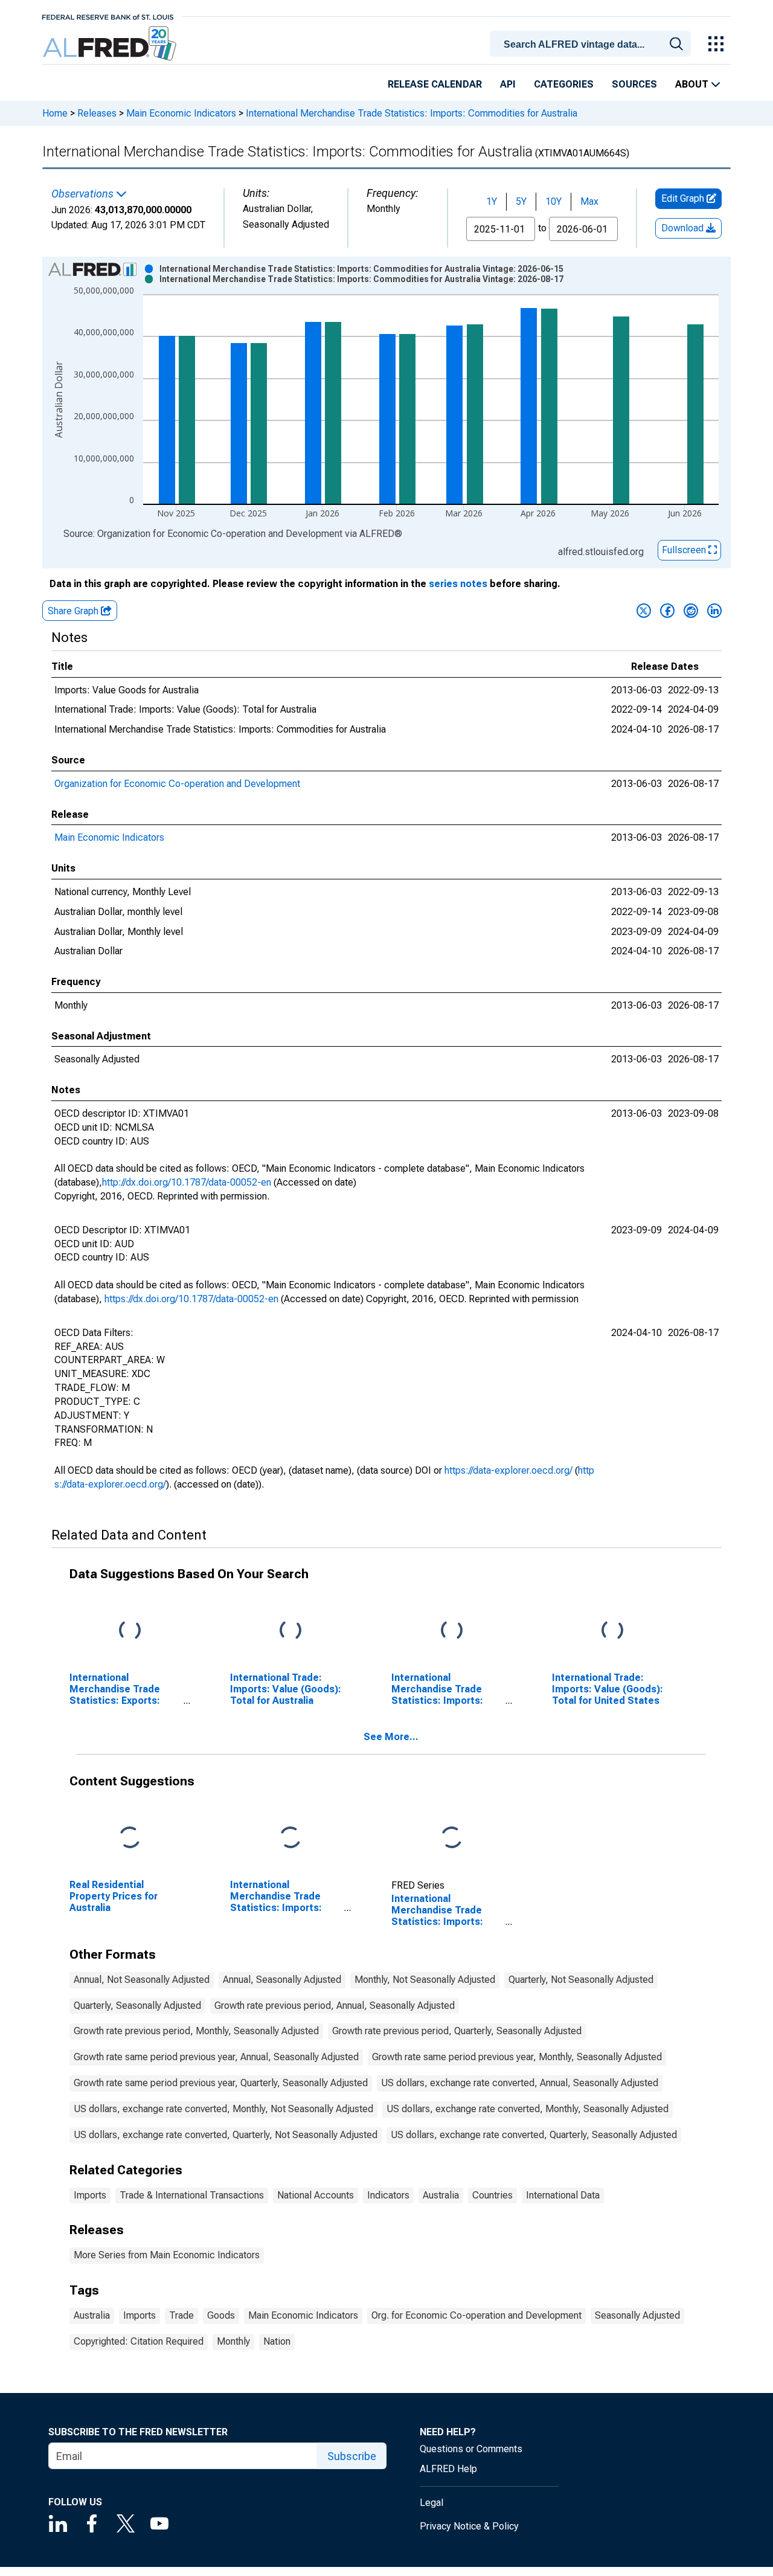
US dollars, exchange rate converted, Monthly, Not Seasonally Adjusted (223, 2109)
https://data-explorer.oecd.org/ (508, 1470)
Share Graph (74, 611)
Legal (431, 2503)
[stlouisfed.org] (108, 16)
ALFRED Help (448, 2469)
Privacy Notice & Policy (469, 2526)
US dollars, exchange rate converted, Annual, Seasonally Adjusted (520, 2083)
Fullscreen (685, 550)
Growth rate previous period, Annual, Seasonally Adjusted (335, 2006)
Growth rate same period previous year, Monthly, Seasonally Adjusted (517, 2057)
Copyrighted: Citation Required (139, 2341)
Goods (221, 2315)
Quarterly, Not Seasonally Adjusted (581, 1980)
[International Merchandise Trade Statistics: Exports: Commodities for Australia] (130, 1631)
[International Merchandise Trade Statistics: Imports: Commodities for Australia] (452, 1838)
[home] (111, 44)
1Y (492, 201)
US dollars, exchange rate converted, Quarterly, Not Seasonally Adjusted (226, 2135)
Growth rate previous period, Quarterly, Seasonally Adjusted (457, 2031)
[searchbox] (592, 45)
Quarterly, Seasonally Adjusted (137, 2006)
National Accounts (316, 2195)
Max (589, 201)
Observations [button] (84, 194)
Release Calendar (435, 84)
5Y (521, 201)
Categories (564, 84)
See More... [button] (391, 1737)
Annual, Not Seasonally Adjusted (142, 1980)
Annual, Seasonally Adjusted (282, 1980)
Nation (277, 2341)
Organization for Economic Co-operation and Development (177, 784)
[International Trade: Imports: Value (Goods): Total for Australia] (290, 1631)
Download (684, 228)
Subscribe (352, 2456)
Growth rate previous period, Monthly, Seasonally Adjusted (196, 2031)
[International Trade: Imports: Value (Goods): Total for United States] (612, 1631)
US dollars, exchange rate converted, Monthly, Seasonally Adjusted (528, 2109)
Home (55, 113)
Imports (90, 2195)
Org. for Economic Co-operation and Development (476, 2315)
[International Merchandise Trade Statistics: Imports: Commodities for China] (290, 1838)
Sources (634, 84)
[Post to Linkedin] (714, 611)
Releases (97, 113)
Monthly (233, 2341)
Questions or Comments (471, 2449)
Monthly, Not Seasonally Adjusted (425, 1980)
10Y (553, 201)
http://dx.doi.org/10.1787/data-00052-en (187, 1182)
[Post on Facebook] (667, 611)
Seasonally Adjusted (637, 2315)
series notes (458, 584)
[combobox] (592, 43)
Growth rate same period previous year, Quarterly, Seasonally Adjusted (221, 2083)
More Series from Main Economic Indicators (167, 2255)
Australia (441, 2195)
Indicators (388, 2195)
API (508, 84)
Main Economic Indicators (181, 113)
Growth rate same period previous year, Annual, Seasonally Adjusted (216, 2057)
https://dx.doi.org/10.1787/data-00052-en (191, 1299)
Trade (181, 2315)
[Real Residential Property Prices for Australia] (130, 1838)
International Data (563, 2195)
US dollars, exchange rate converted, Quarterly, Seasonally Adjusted (534, 2135)
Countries (492, 2195)
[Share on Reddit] (691, 611)
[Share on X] (644, 611)
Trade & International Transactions (192, 2195)
